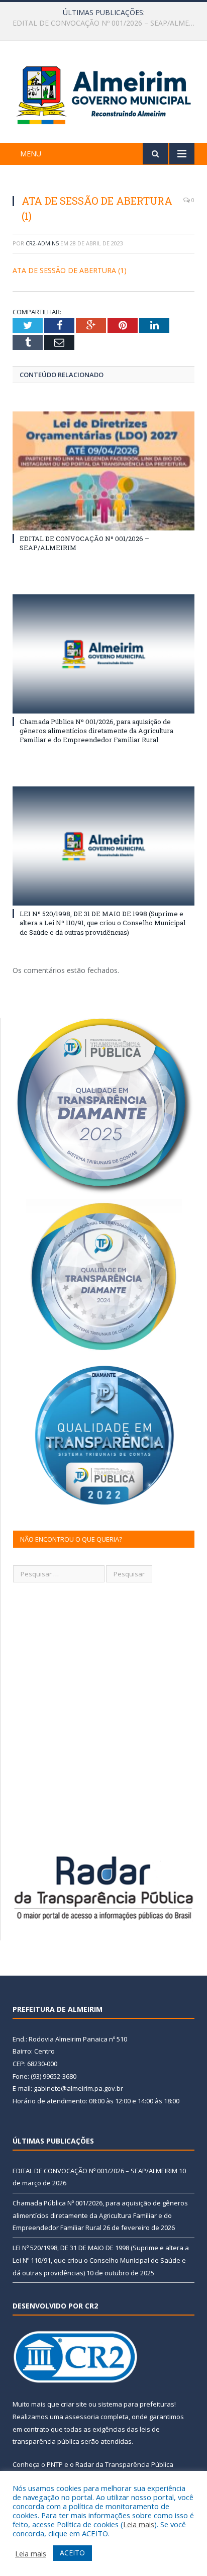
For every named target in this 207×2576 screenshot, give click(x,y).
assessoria (82, 2417)
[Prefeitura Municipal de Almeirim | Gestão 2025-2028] (103, 93)
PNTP (55, 2464)
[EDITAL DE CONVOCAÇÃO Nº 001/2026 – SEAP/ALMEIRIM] (103, 471)
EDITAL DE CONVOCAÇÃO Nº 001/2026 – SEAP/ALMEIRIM (95, 2171)
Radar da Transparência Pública (124, 2464)
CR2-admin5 (42, 243)
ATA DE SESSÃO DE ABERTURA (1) (70, 270)
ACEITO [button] (72, 2553)
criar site (74, 2404)
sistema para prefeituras (136, 2404)
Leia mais (139, 2524)
